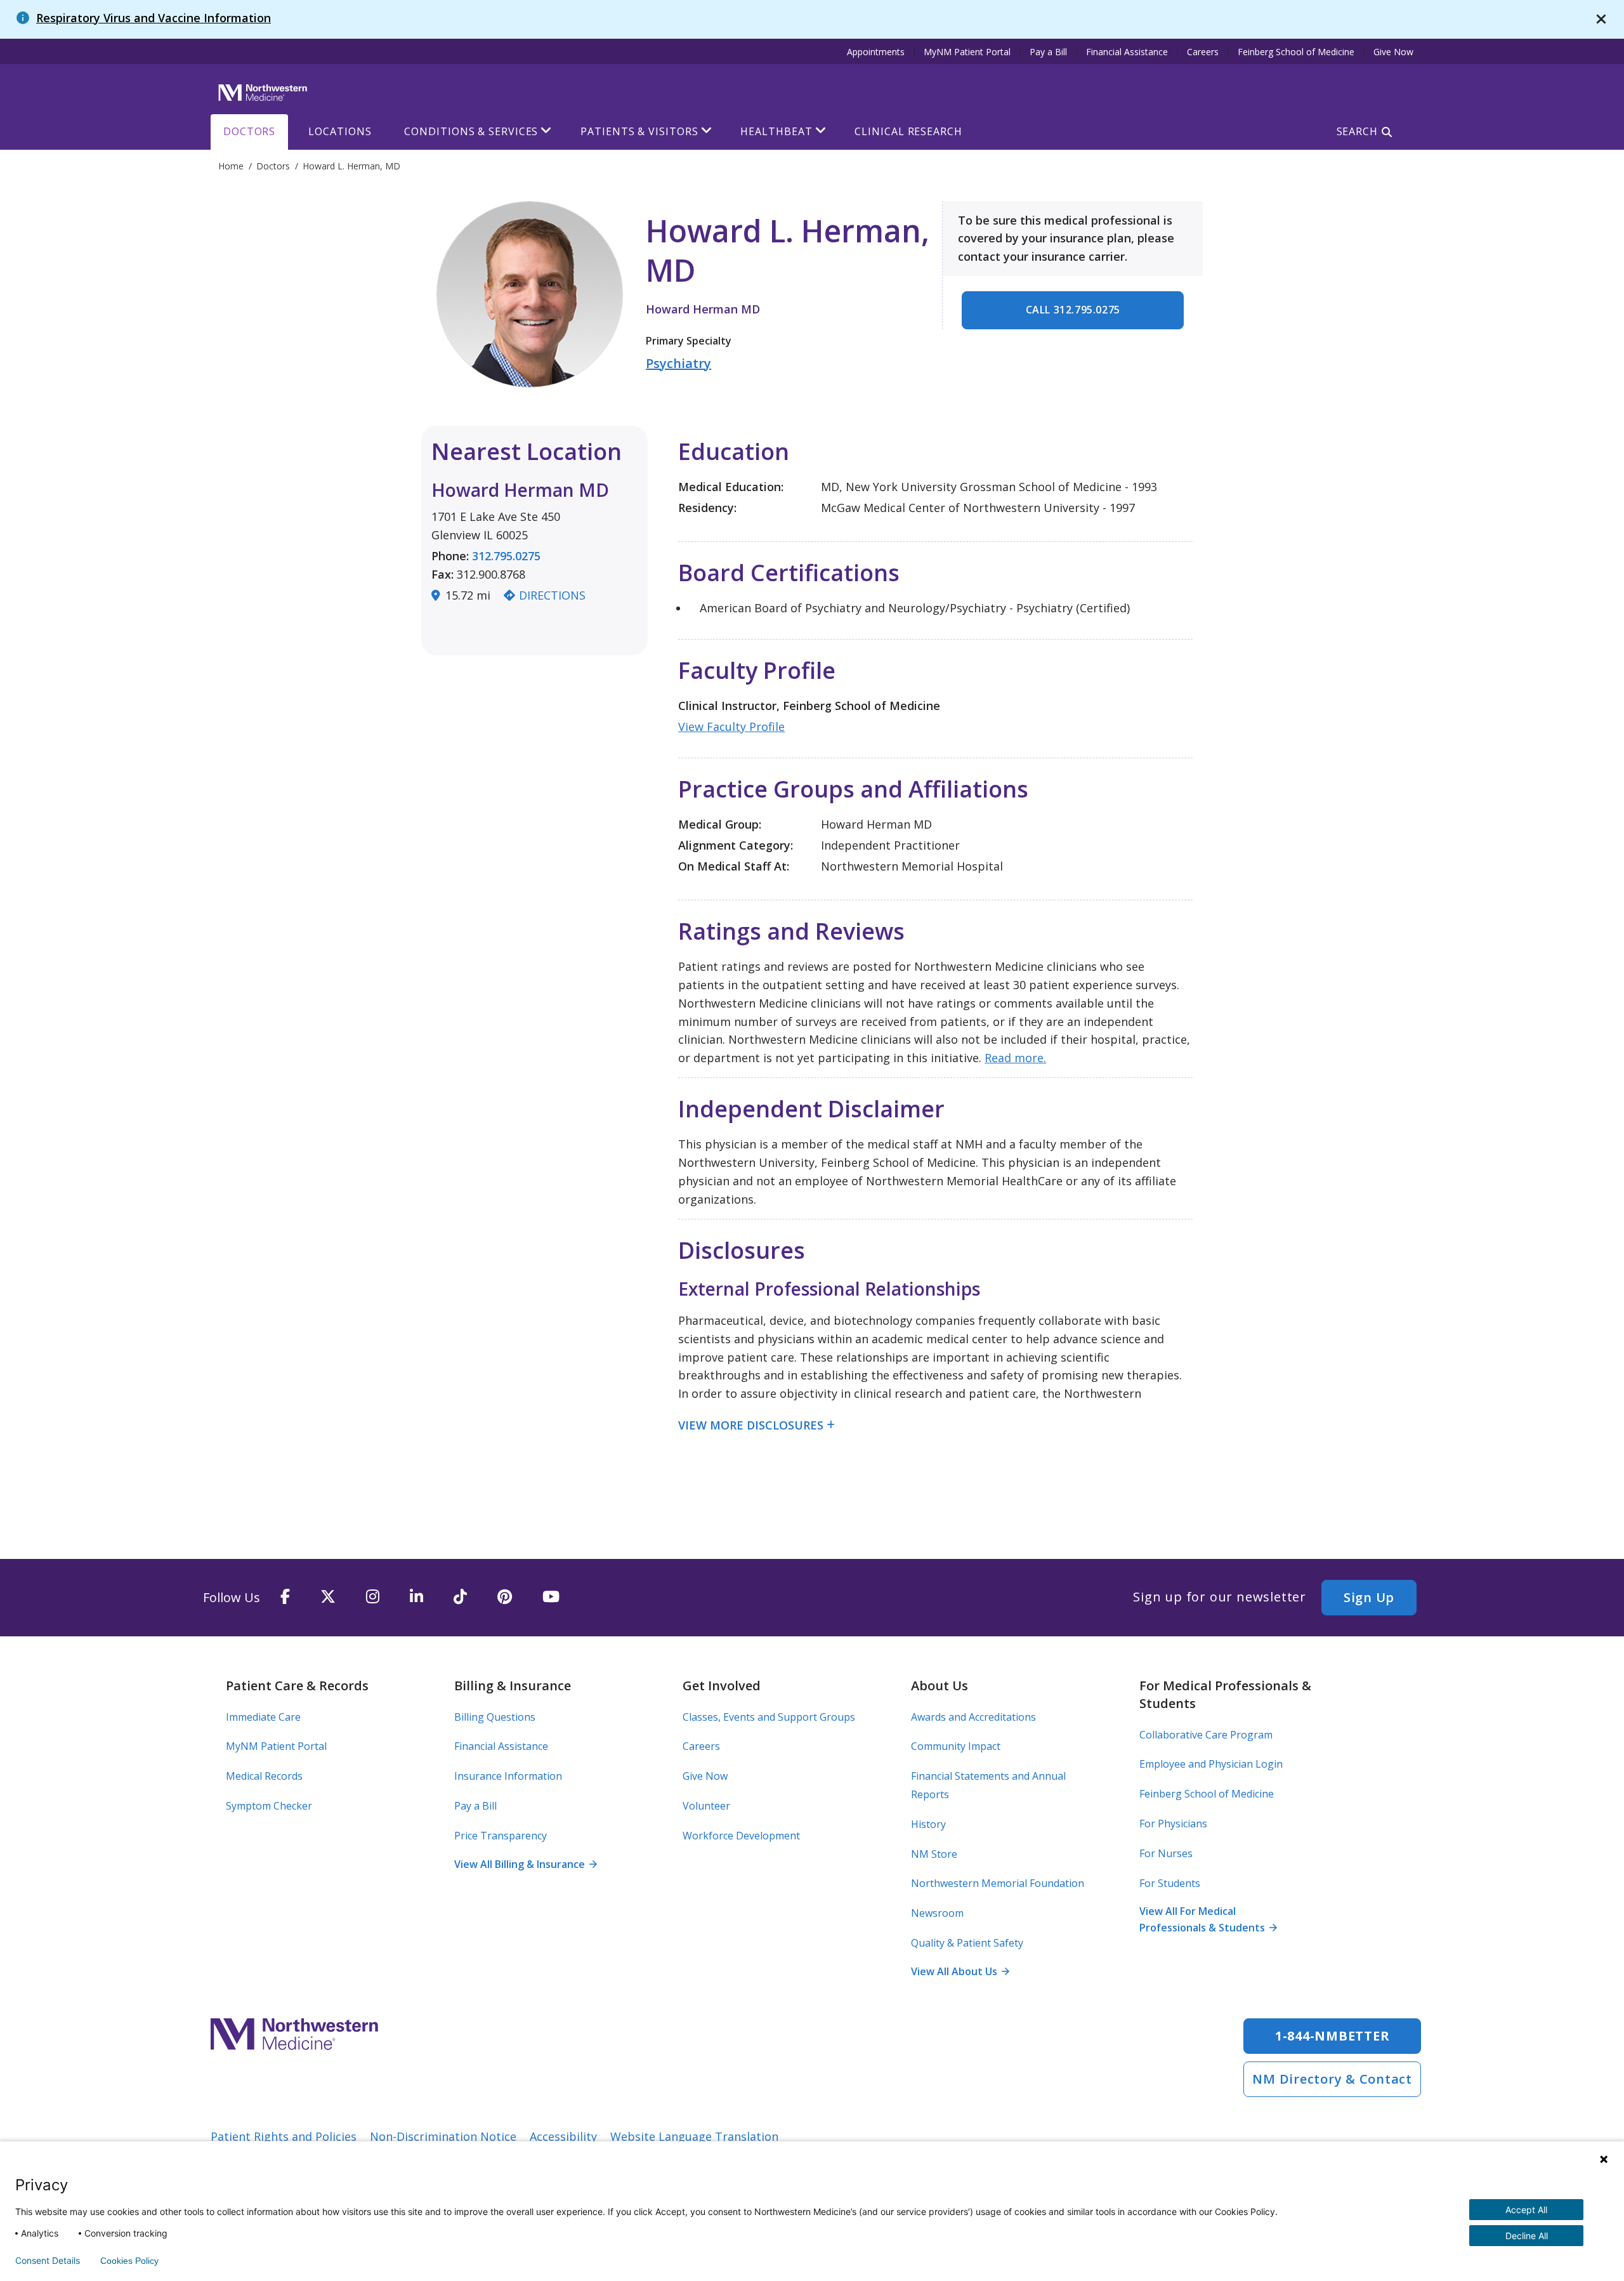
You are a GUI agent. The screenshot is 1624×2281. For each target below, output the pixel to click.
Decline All (1527, 2236)
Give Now (1393, 52)
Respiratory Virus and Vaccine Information (154, 18)
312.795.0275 (506, 556)
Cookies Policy (129, 2261)
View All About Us (960, 1971)
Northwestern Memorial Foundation (998, 1883)
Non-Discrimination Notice (443, 2136)
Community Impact (956, 1746)
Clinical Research (908, 131)
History (928, 1824)
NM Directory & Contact (1332, 2079)
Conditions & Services (471, 131)
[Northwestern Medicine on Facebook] (285, 1597)
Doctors (249, 131)
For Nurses (1166, 1853)
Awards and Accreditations (973, 1717)
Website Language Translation (694, 2136)
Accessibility (563, 2136)
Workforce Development (741, 1836)
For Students (1170, 1883)
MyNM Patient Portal (967, 52)
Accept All (1526, 2210)
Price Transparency (501, 1836)
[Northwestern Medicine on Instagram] (373, 1597)
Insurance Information (508, 1776)
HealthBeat (776, 131)
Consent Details (48, 2261)
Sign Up (1369, 1597)
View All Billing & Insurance (525, 1864)
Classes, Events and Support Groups (769, 1717)
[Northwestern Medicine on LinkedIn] (416, 1597)
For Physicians (1173, 1824)
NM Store (934, 1854)
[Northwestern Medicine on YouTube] (551, 1597)
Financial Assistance (1127, 52)
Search (1357, 131)
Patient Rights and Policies (284, 2136)
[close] (1601, 19)
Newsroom (937, 1913)
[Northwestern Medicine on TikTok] (460, 1597)
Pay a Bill (1048, 52)
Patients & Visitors (639, 131)
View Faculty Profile (731, 726)
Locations (340, 131)
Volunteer (706, 1806)
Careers (1203, 52)
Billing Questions (495, 1717)
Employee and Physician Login (1211, 1764)
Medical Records (264, 1776)
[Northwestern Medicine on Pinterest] (505, 1597)
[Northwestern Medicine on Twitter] (328, 1597)
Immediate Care (263, 1717)
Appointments (876, 52)
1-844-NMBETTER (1333, 2036)
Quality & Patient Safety (967, 1943)
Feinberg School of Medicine (1296, 52)
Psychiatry (678, 363)
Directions (552, 595)
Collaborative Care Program (1206, 1735)
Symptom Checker (269, 1806)
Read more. (1015, 1058)
